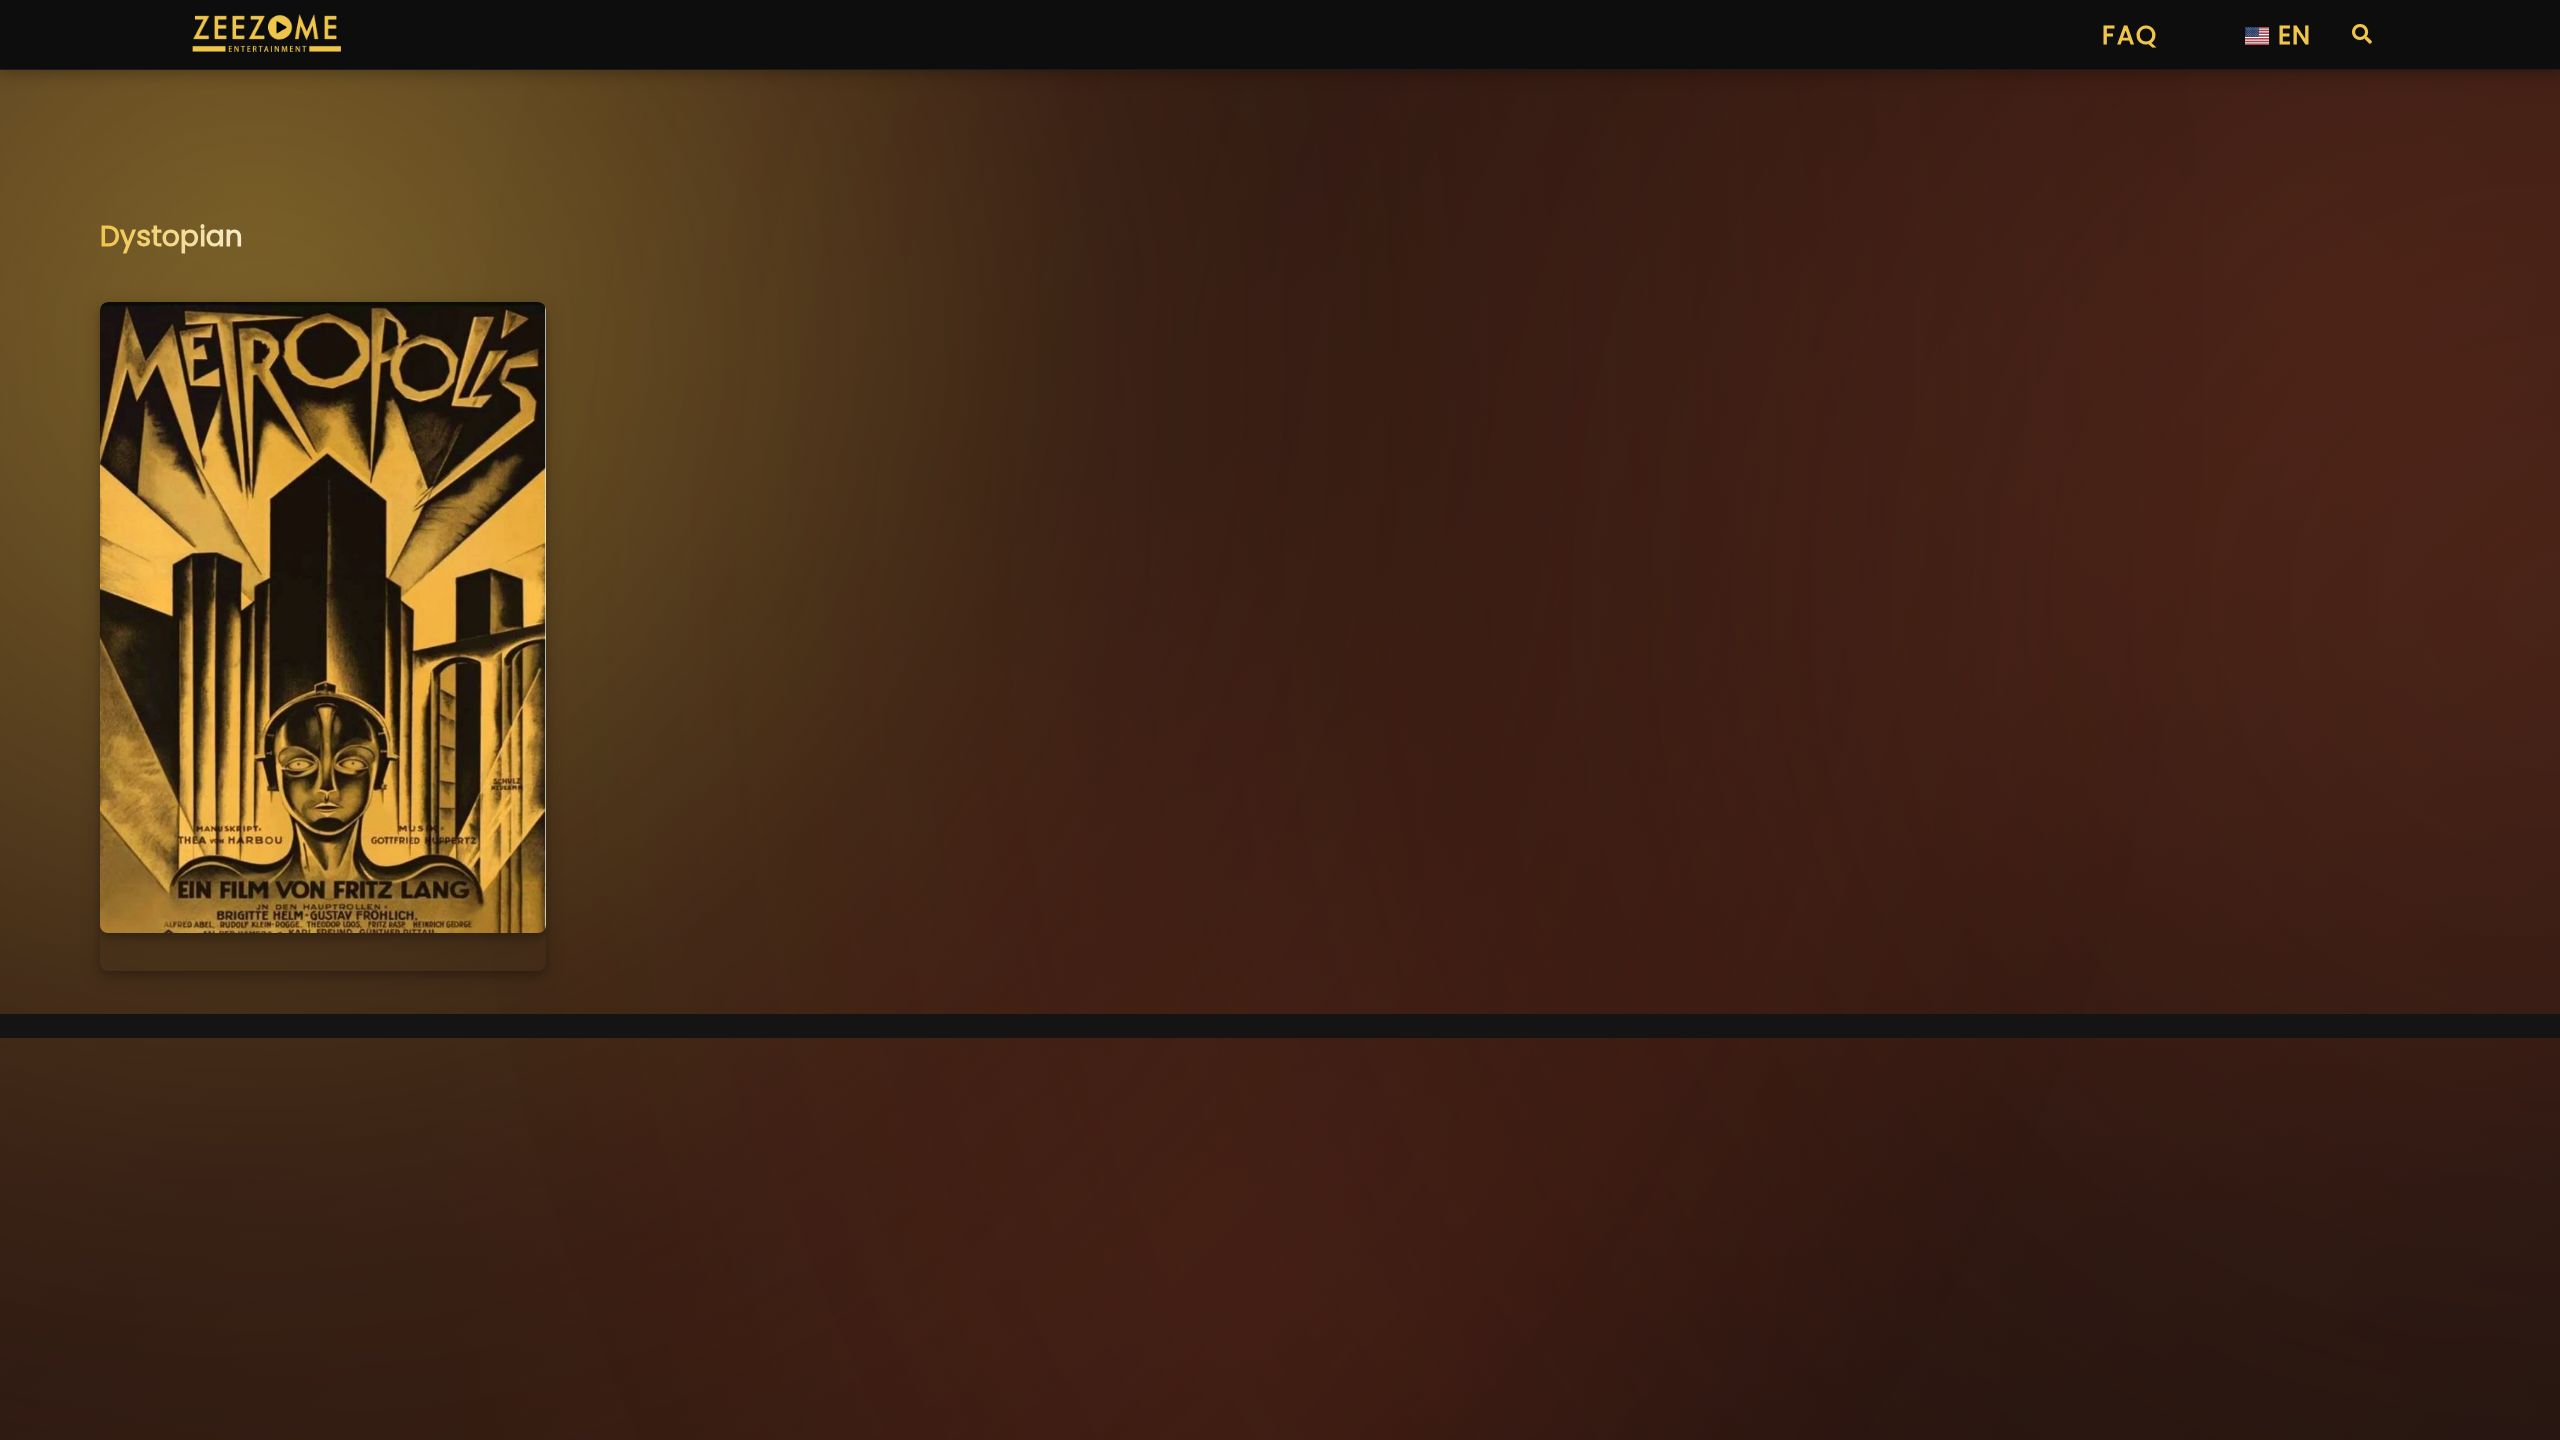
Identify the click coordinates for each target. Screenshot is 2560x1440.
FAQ (2129, 35)
